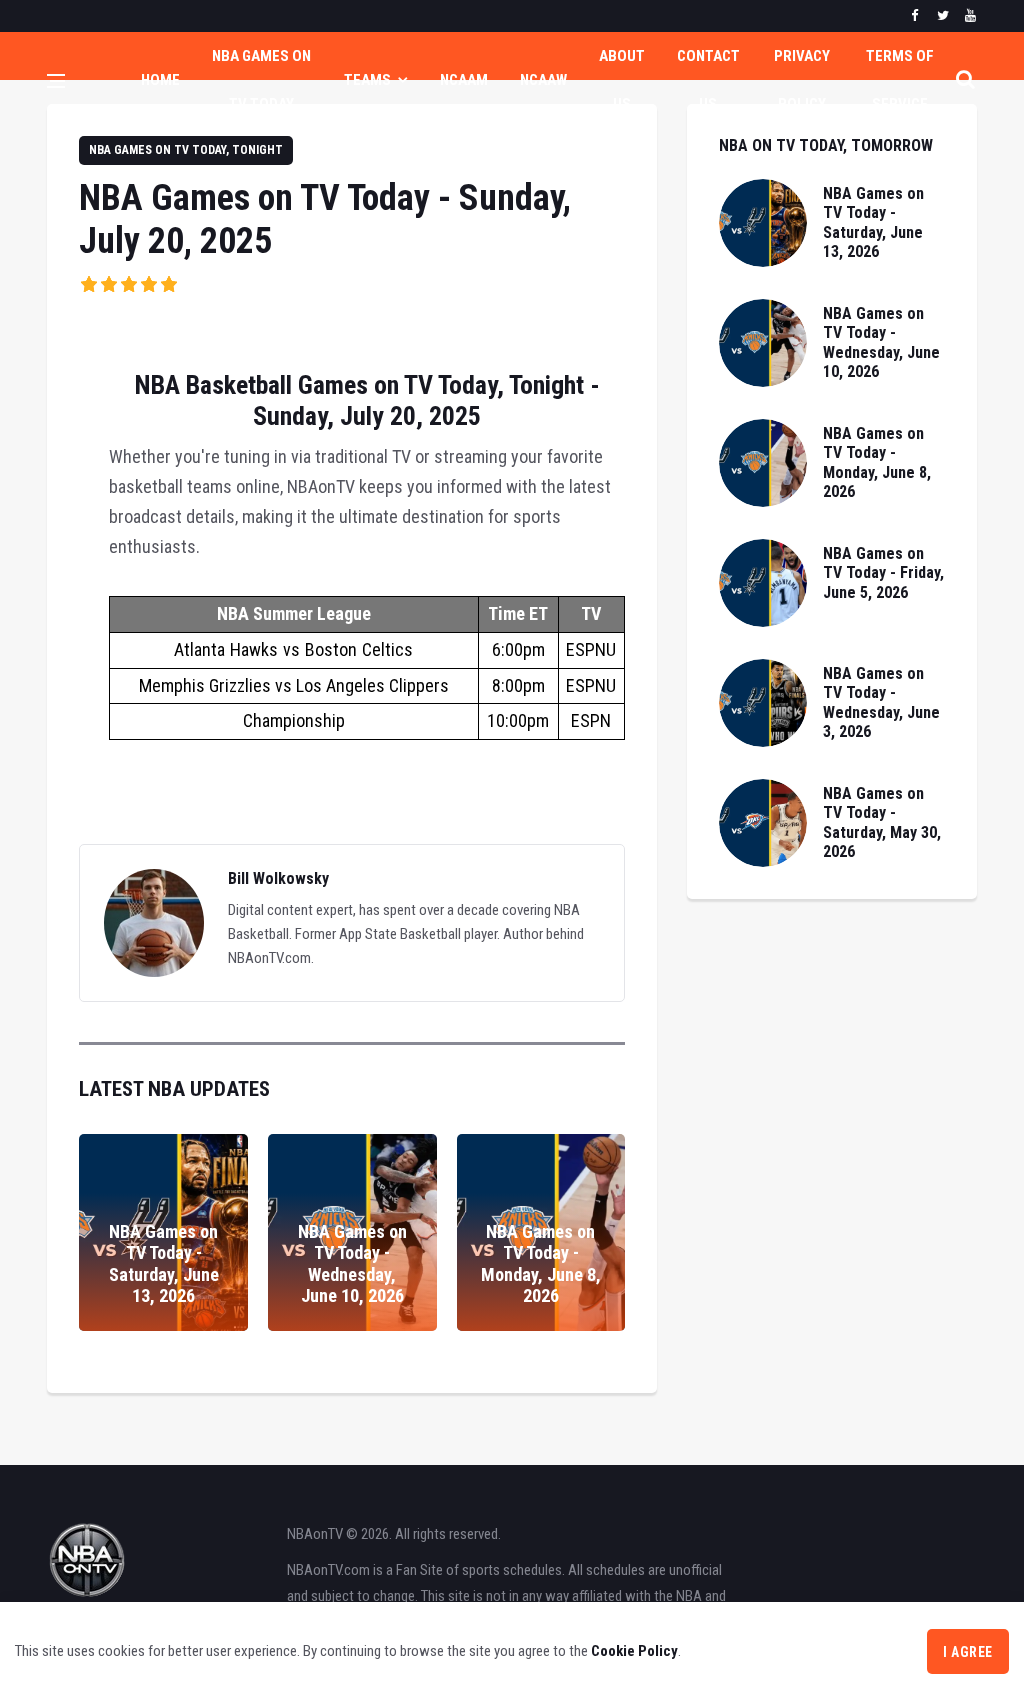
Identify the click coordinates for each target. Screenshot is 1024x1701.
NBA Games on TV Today (261, 80)
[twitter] (942, 16)
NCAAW (543, 80)
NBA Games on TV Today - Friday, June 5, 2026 (883, 572)
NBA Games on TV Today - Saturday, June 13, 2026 (164, 1264)
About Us (622, 80)
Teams (367, 80)
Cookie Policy (634, 1651)
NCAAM (464, 80)
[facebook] (914, 16)
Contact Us (708, 80)
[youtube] (970, 16)
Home (160, 80)
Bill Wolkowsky (278, 878)
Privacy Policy (802, 80)
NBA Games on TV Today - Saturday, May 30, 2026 (882, 822)
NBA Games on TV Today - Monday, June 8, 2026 (541, 1264)
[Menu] (56, 83)
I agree (968, 1652)
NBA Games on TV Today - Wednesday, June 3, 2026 (881, 702)
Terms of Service (900, 80)
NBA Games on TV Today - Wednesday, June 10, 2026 (352, 1264)
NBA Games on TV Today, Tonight (186, 150)
